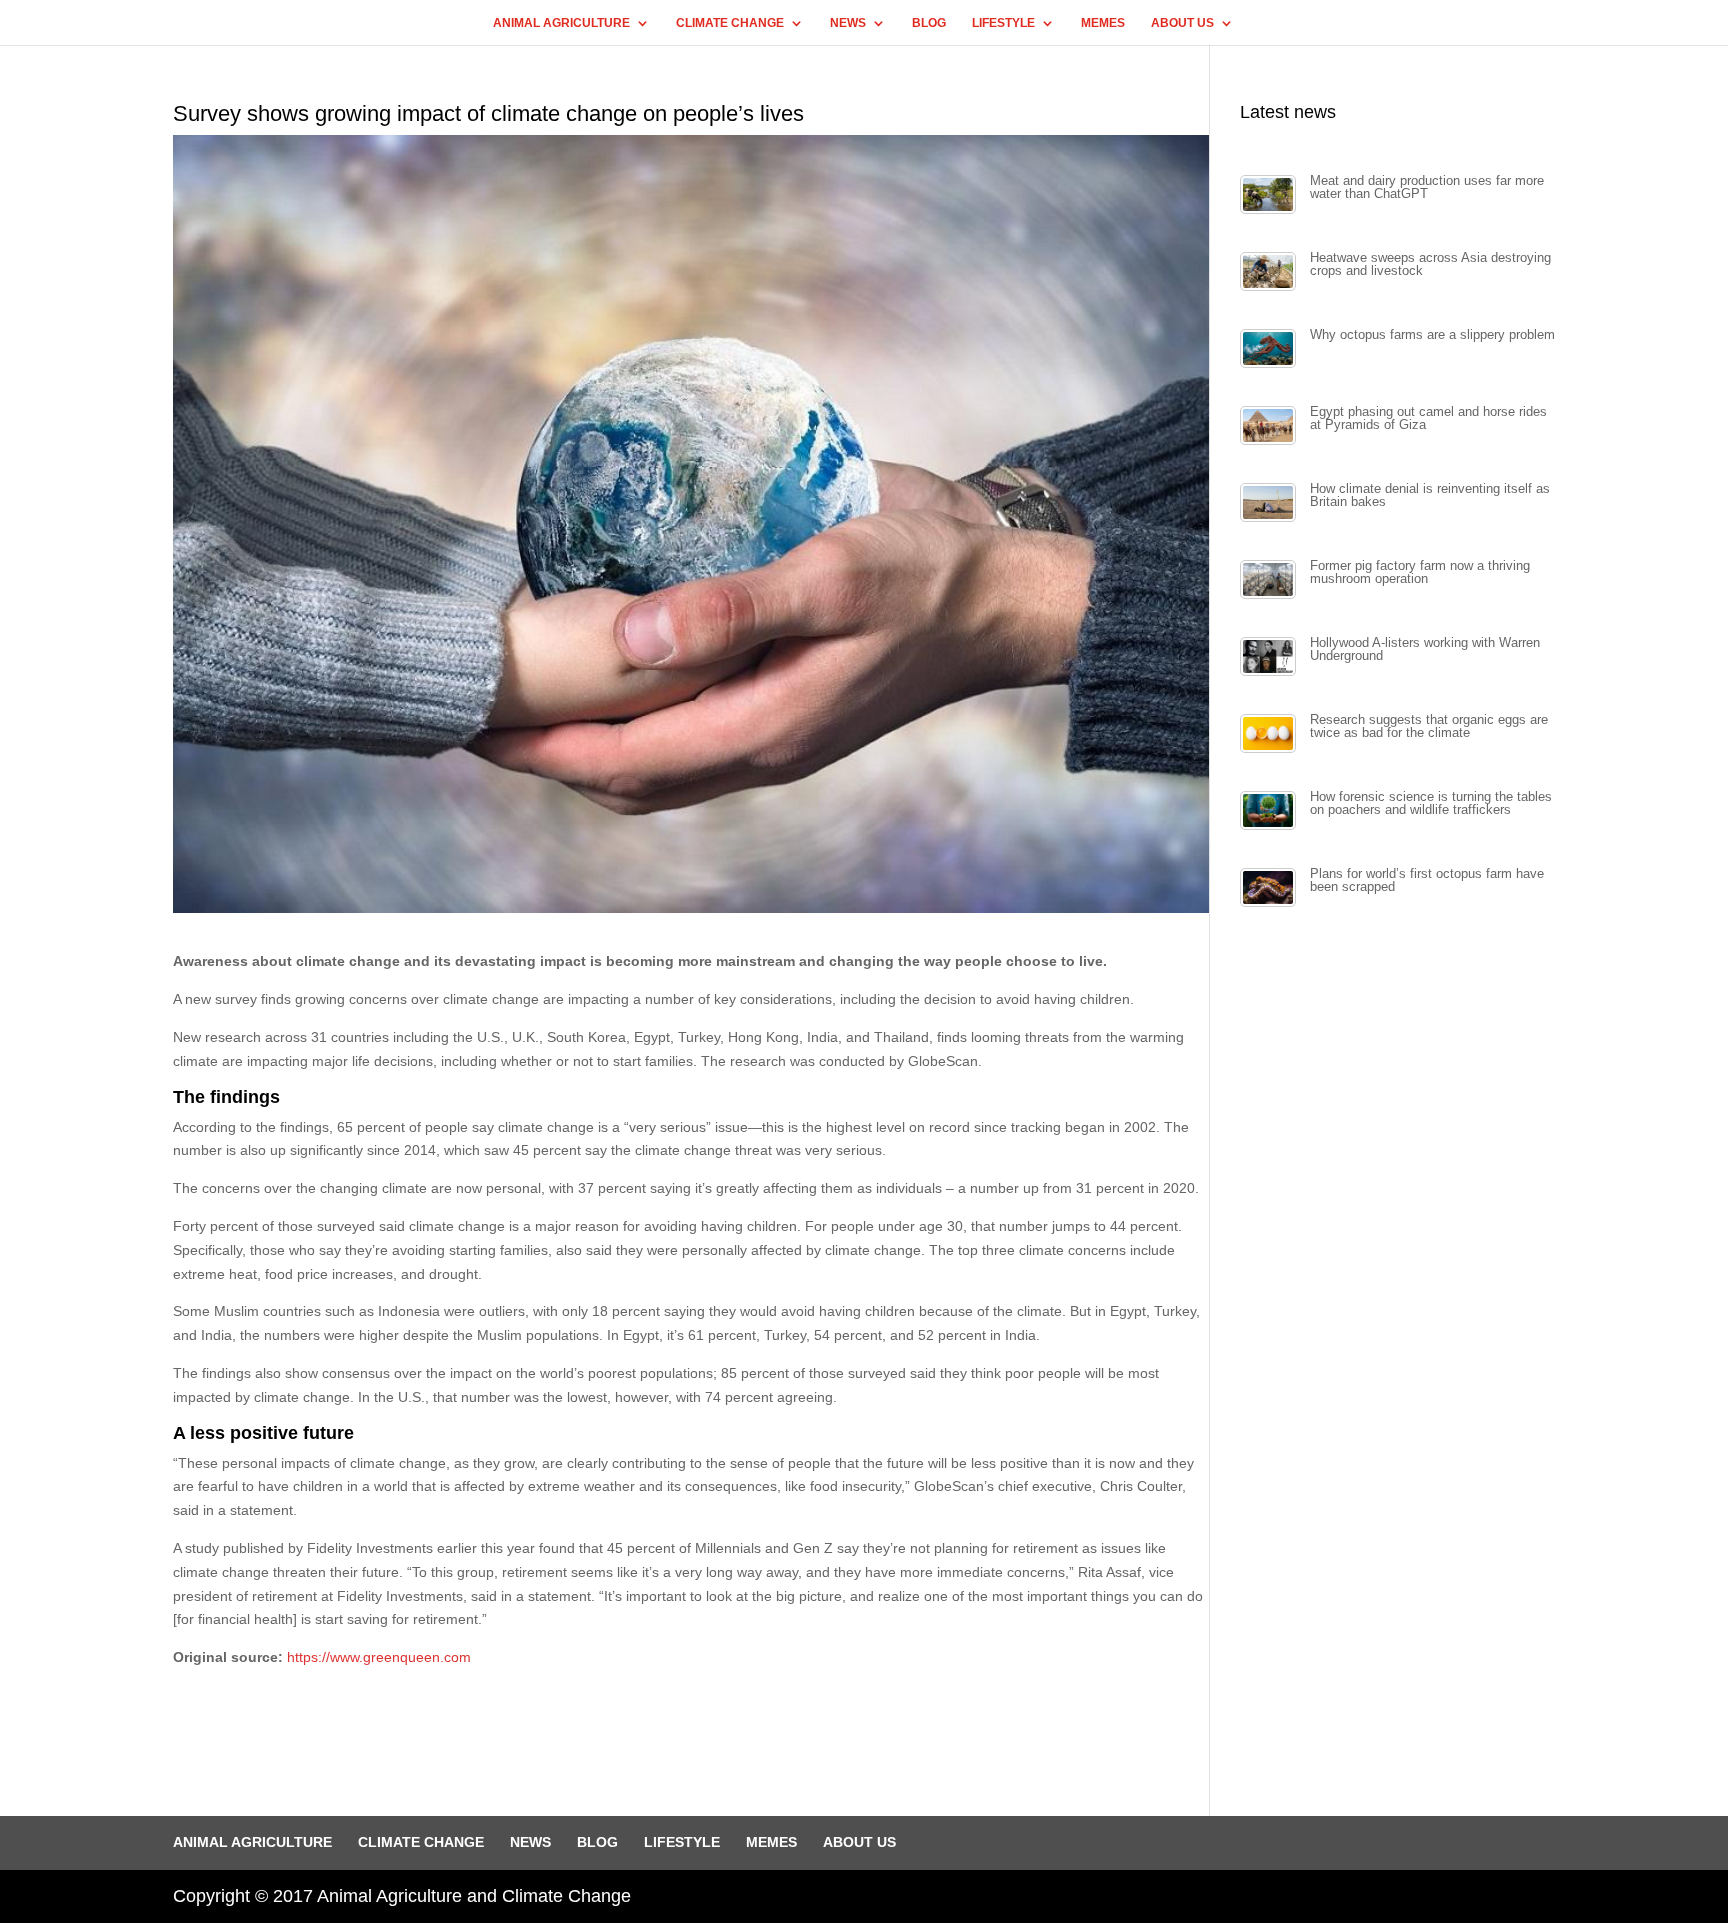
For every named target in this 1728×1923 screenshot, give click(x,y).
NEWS (848, 23)
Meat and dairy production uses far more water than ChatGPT (1427, 187)
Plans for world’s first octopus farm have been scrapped (1427, 880)
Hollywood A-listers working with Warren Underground (1425, 649)
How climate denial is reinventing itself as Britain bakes (1430, 495)
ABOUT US (1182, 23)
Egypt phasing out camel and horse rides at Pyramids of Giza (1428, 418)
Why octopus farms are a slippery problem (1432, 335)
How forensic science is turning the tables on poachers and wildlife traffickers (1431, 803)
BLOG (929, 23)
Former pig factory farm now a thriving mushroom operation (1420, 572)
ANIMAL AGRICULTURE (561, 23)
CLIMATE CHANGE (730, 23)
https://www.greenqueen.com (379, 1657)
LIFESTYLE (1003, 23)
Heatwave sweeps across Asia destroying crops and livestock (1430, 264)
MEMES (1103, 23)
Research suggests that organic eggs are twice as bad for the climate (1429, 726)
